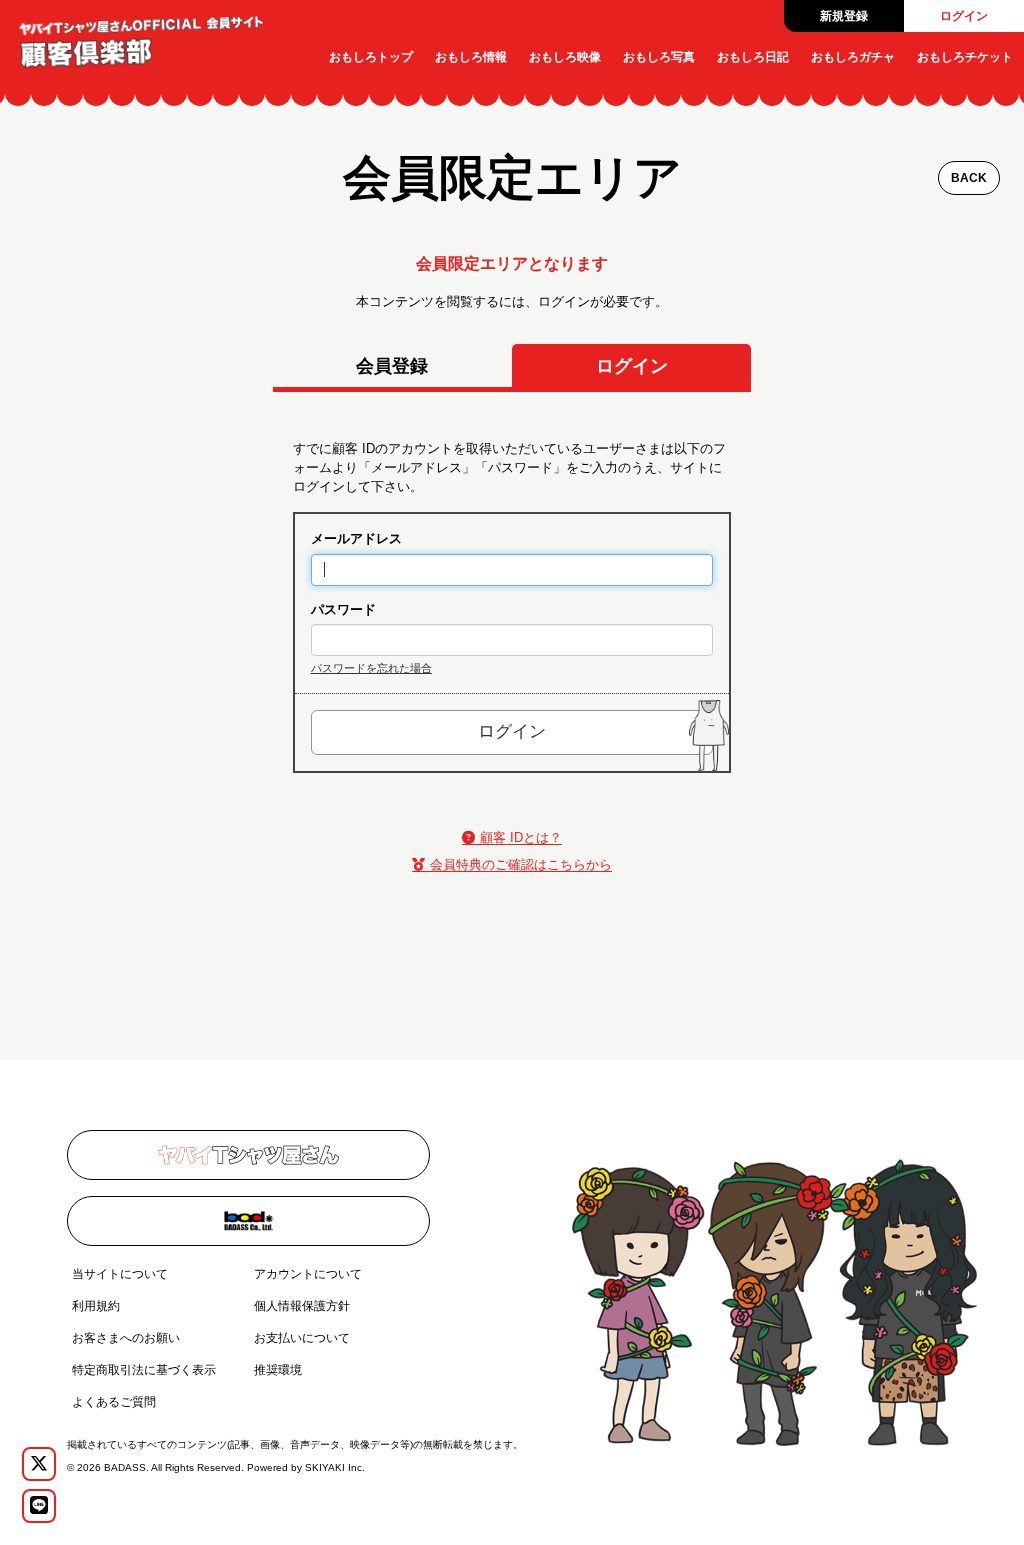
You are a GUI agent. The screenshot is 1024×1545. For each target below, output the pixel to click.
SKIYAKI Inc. (335, 1467)
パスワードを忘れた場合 (371, 668)
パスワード (343, 609)
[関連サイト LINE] (39, 1506)
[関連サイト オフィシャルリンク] (248, 1155)
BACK (969, 178)
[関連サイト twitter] (39, 1464)
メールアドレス (356, 538)
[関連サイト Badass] (248, 1221)
